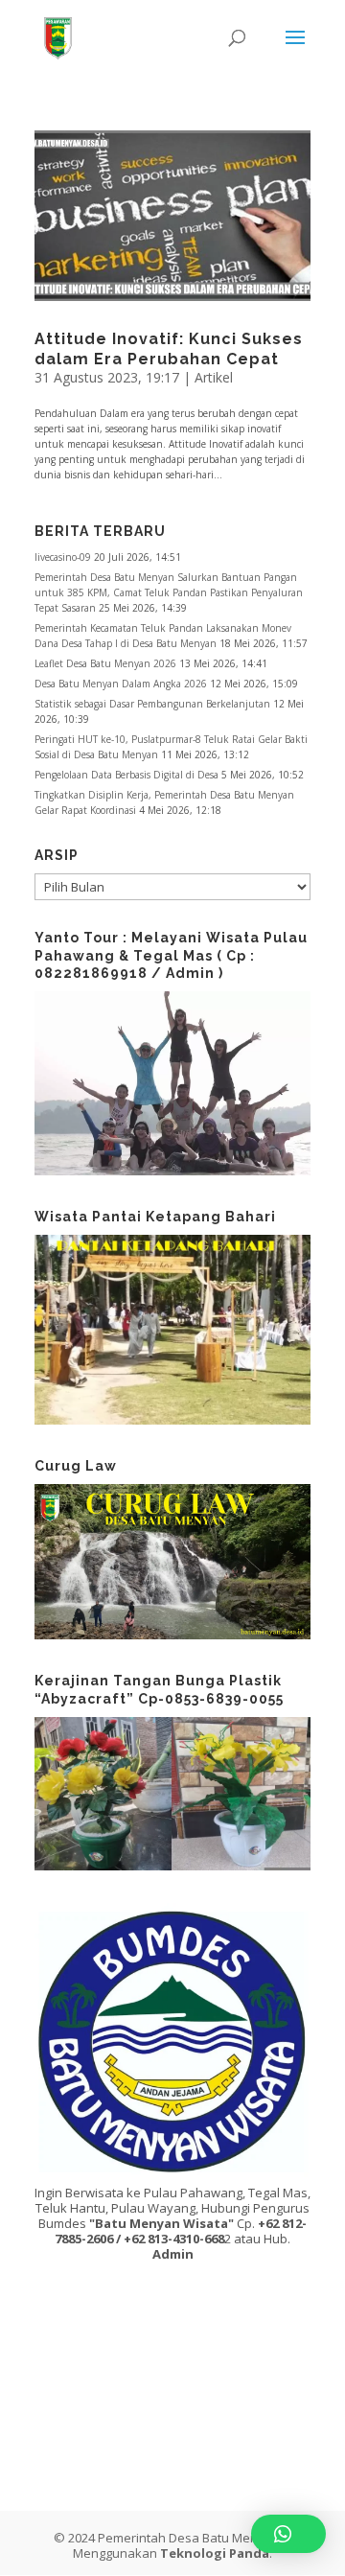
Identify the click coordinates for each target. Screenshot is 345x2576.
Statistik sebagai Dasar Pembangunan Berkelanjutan (152, 704)
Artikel (214, 377)
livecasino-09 (63, 557)
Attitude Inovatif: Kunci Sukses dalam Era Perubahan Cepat (169, 349)
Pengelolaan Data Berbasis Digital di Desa (126, 775)
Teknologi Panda (215, 2553)
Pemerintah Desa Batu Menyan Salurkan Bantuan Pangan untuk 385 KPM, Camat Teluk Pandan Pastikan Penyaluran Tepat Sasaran (169, 592)
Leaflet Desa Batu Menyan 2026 (105, 663)
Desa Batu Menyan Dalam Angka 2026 (121, 684)
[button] (288, 2534)
